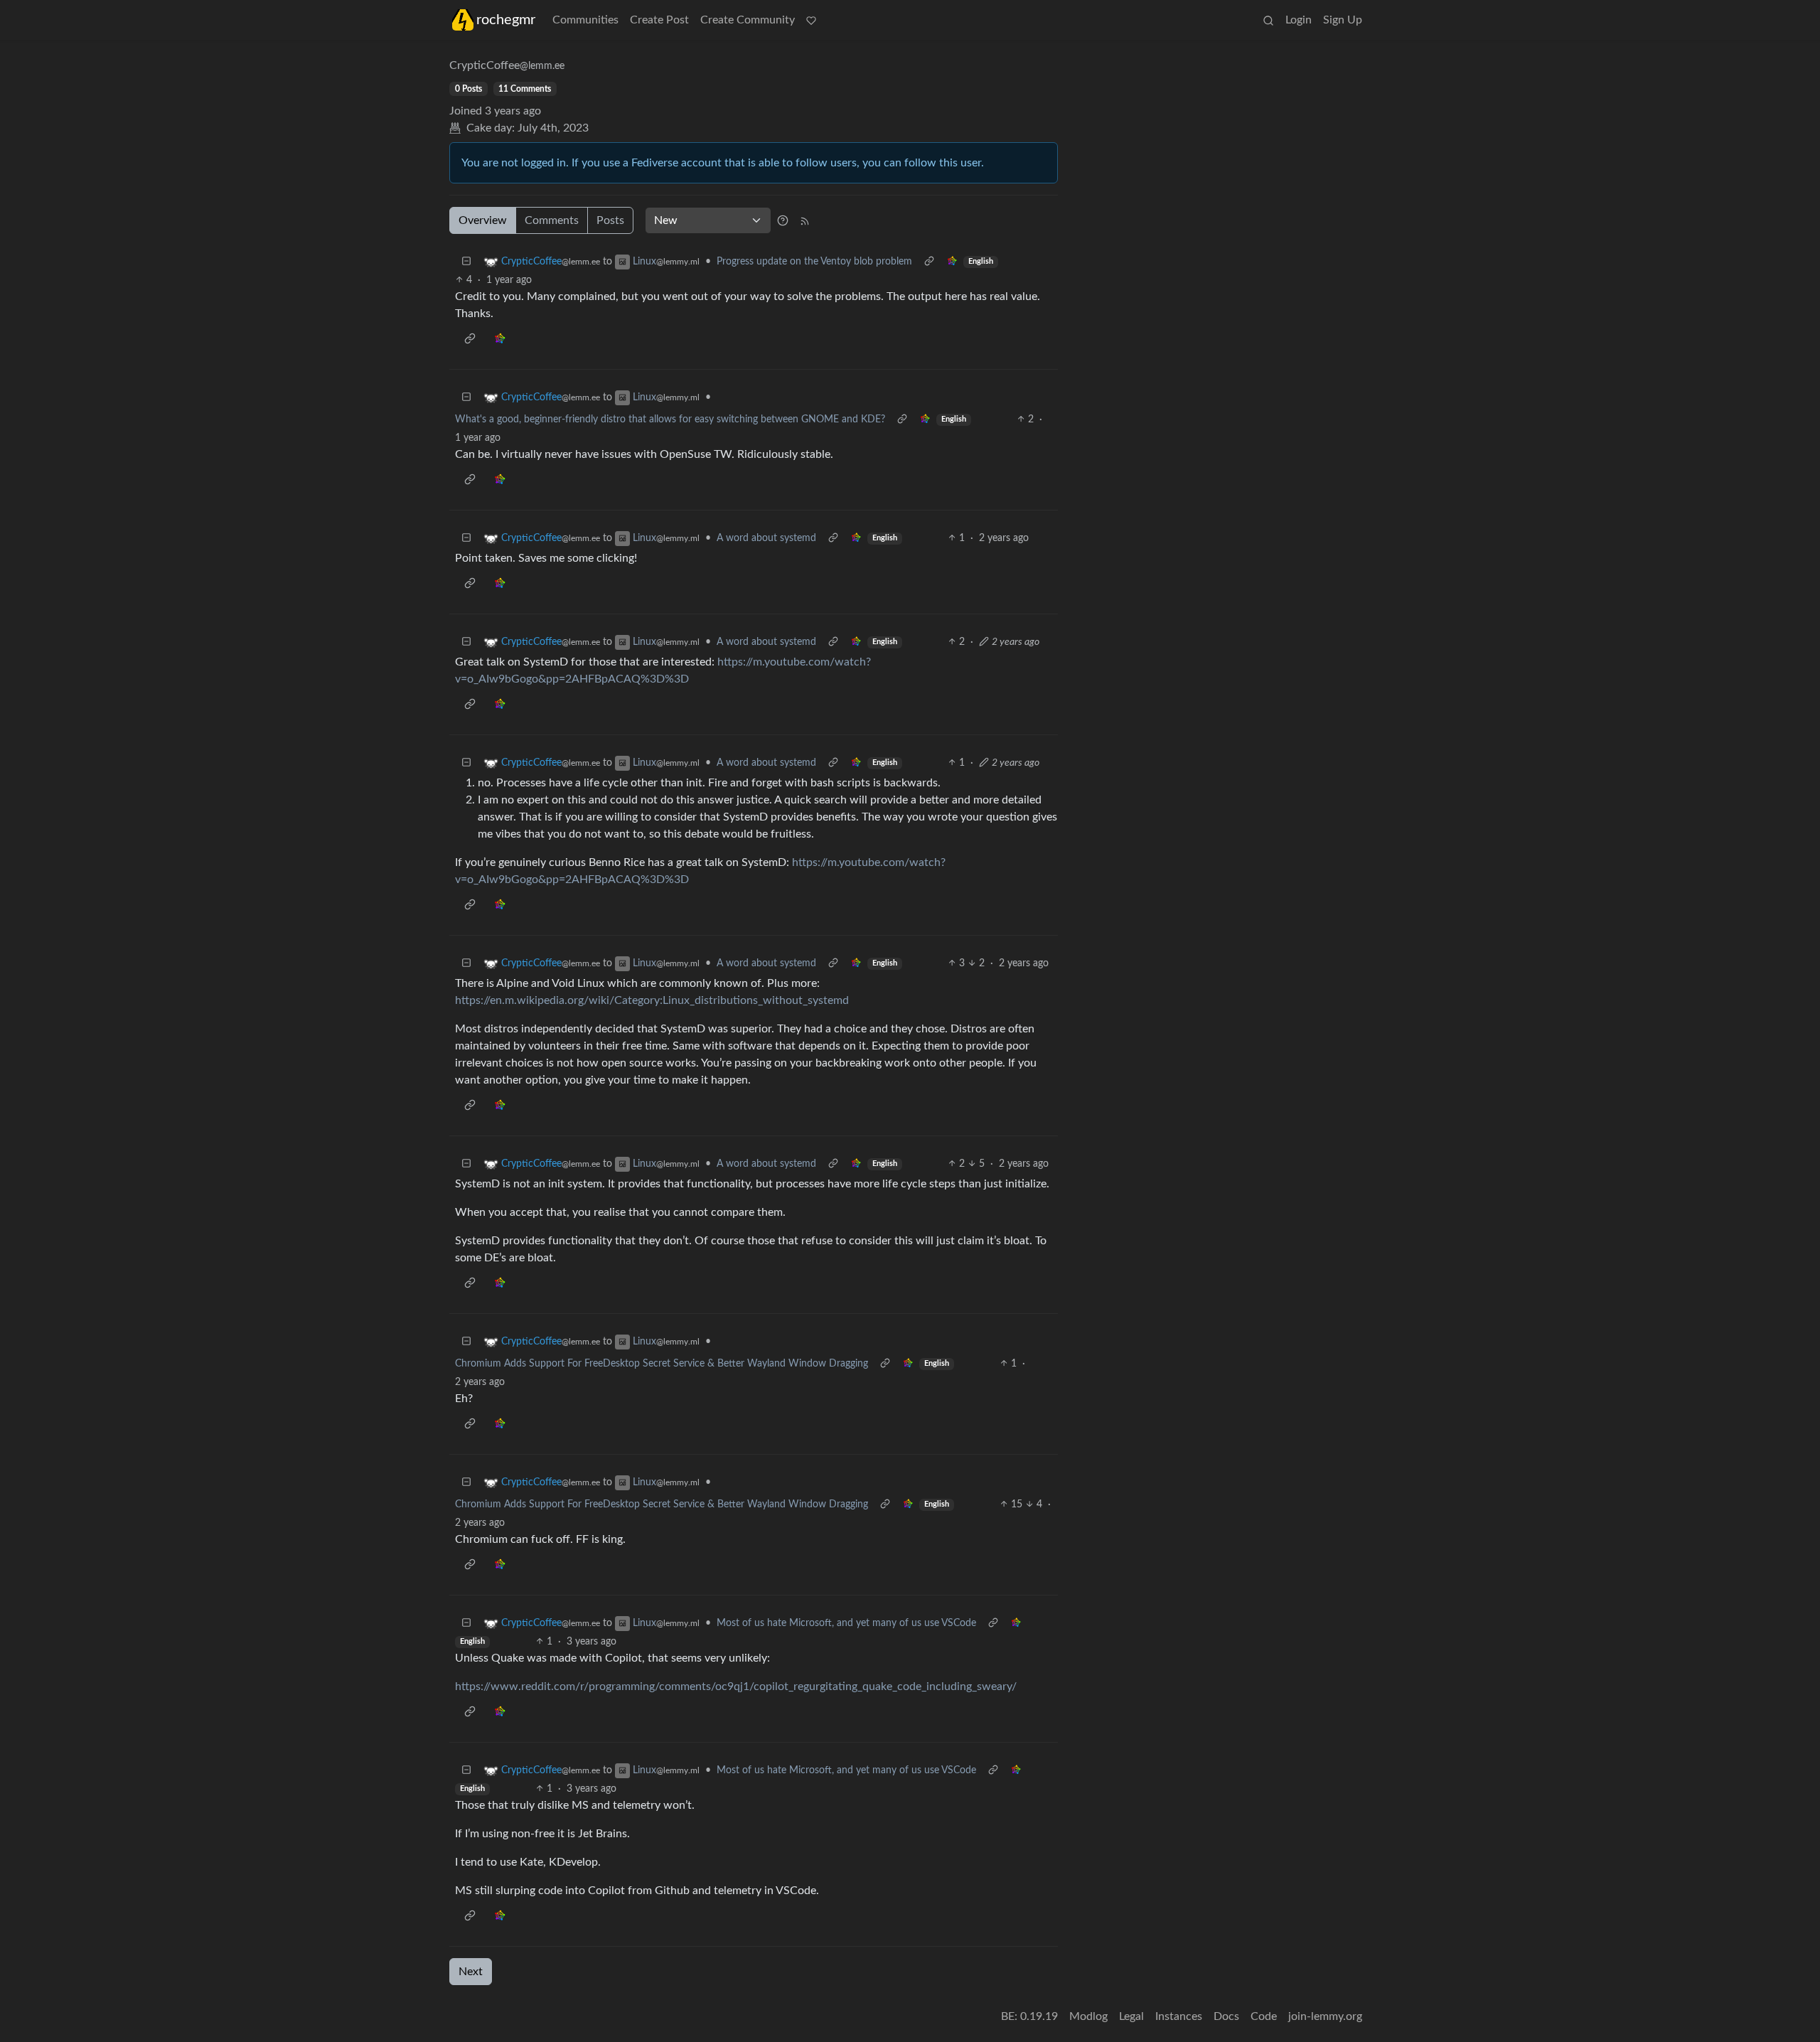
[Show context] (929, 262)
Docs (1226, 2016)
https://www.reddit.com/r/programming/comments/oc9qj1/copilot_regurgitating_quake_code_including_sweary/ (736, 1686)
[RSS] (805, 220)
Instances (1179, 2016)
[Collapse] (466, 262)
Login (1299, 20)
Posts (610, 220)
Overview (483, 220)
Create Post (659, 20)
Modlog (1088, 2016)
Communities (585, 20)
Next (471, 1972)
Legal (1131, 2016)
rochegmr (506, 20)
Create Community (748, 20)
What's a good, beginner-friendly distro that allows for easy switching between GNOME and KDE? (670, 419)
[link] (952, 262)
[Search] (1268, 20)
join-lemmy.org (1325, 2016)
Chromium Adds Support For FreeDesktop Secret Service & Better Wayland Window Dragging (662, 1364)
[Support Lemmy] (811, 20)
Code (1264, 2016)
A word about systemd (766, 538)
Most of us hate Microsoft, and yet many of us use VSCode (846, 1623)
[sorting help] (783, 220)
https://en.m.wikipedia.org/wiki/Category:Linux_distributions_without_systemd (652, 1000)
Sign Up (1343, 20)
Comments (552, 220)
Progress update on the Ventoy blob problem (814, 262)
